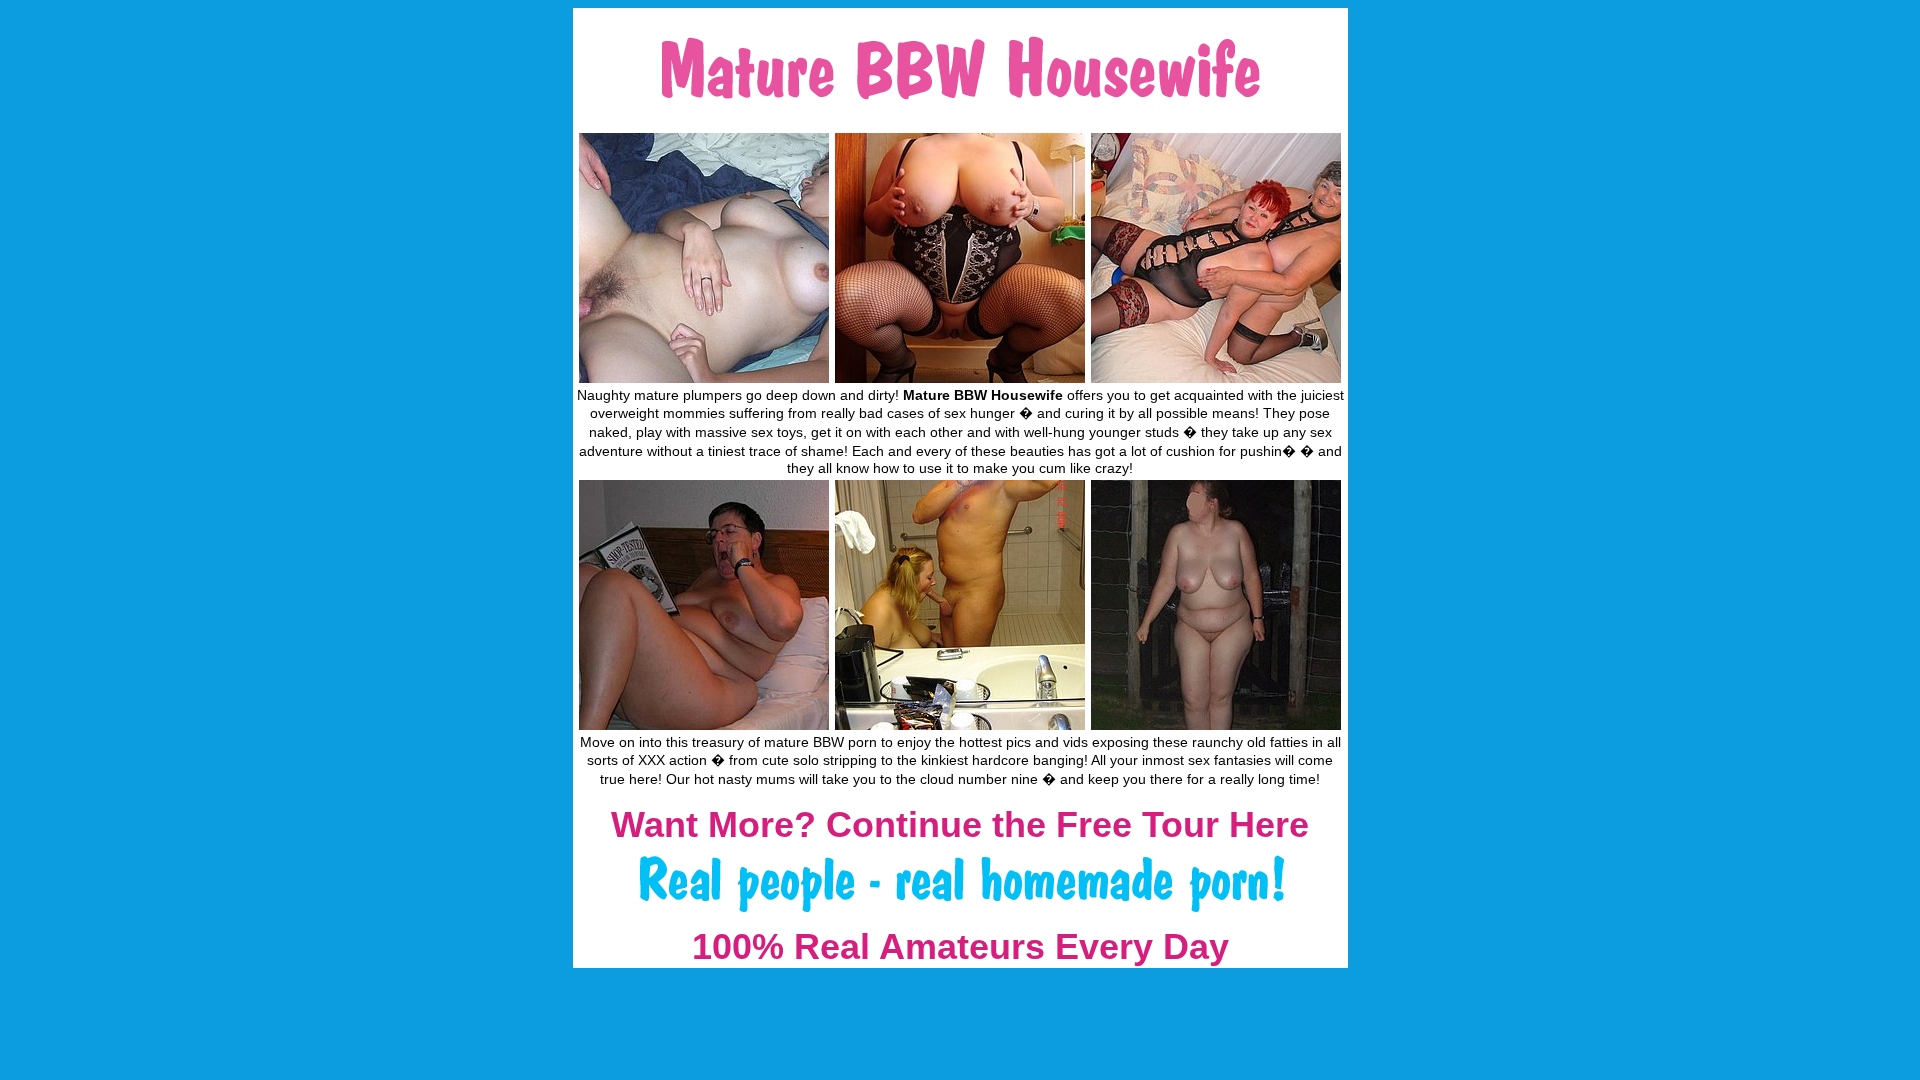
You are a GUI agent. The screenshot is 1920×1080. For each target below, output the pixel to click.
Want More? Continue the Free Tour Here (960, 824)
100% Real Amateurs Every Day (960, 946)
